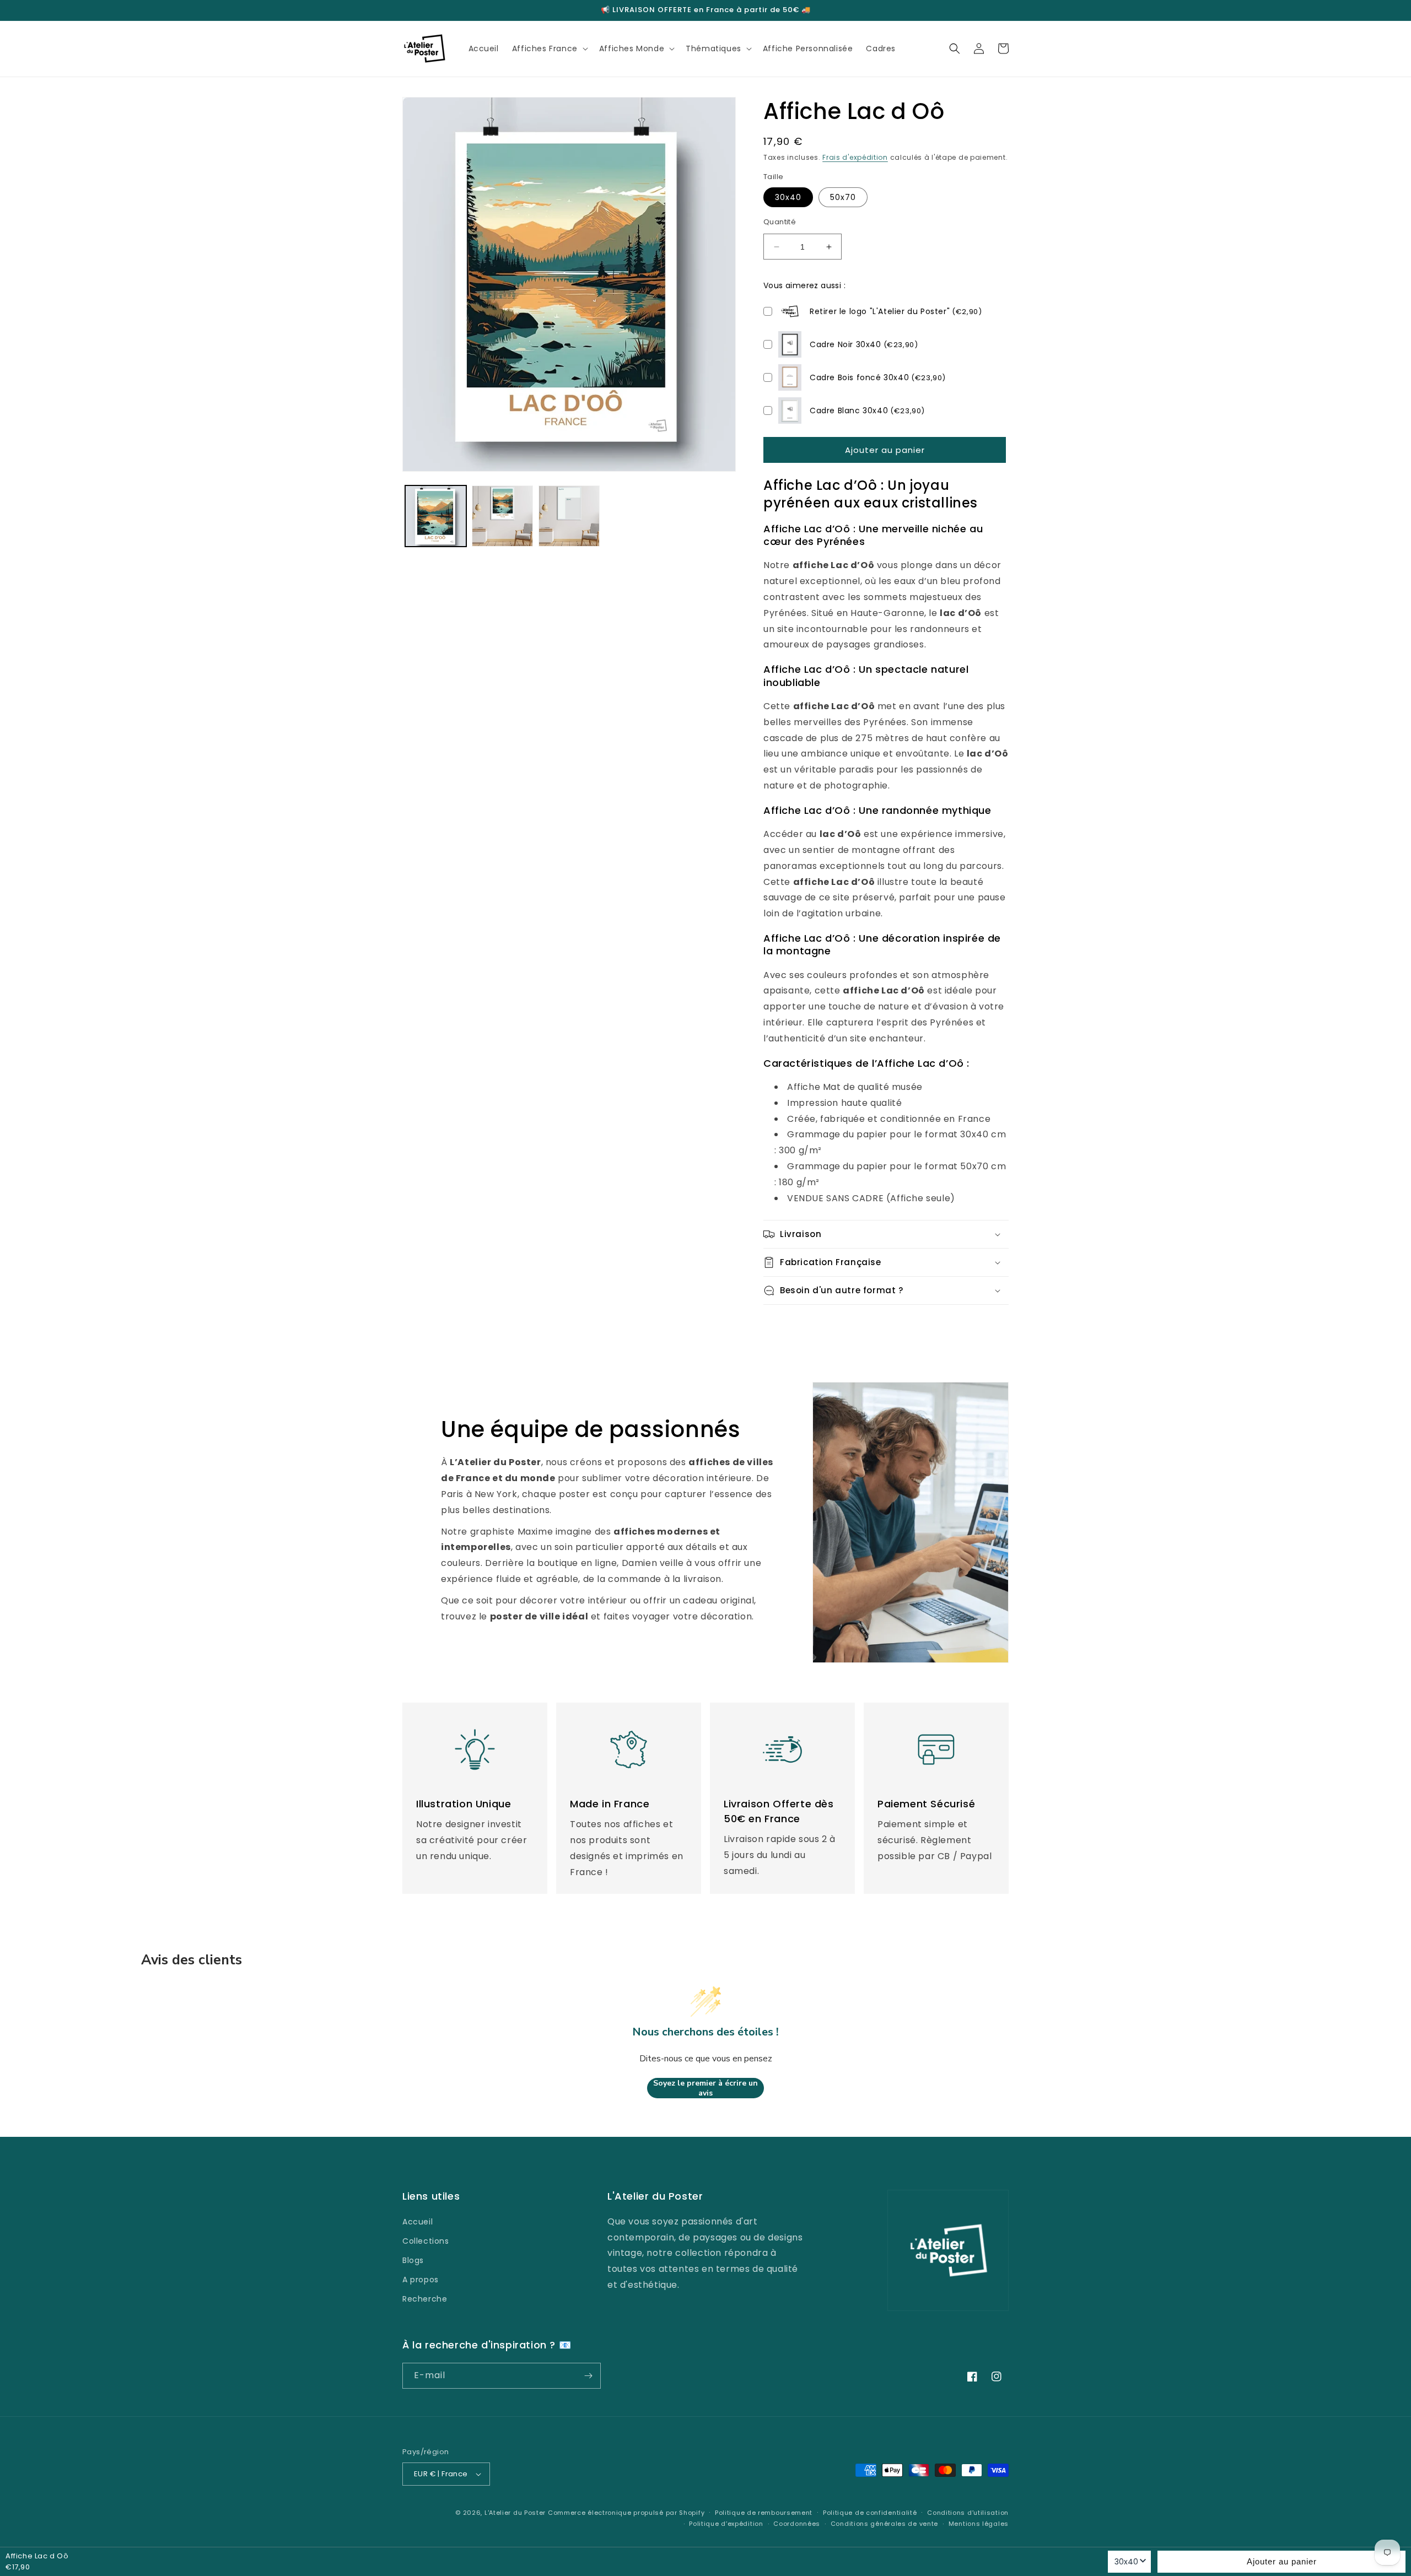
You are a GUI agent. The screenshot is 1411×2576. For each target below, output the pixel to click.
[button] (549, 48)
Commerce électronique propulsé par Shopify (626, 2513)
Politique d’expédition (726, 2524)
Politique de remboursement (764, 2513)
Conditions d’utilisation (968, 2513)
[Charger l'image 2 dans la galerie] (502, 516)
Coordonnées (797, 2524)
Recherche (425, 2299)
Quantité (780, 222)
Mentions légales (979, 2524)
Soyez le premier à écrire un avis (705, 2088)
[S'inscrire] (588, 2376)
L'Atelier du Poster (515, 2513)
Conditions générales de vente (884, 2524)
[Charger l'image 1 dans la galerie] (436, 516)
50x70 (843, 197)
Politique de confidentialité (870, 2513)
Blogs (413, 2260)
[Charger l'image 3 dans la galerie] (569, 516)
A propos (421, 2280)
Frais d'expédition (855, 157)
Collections (426, 2241)
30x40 (788, 197)
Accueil (418, 2222)
